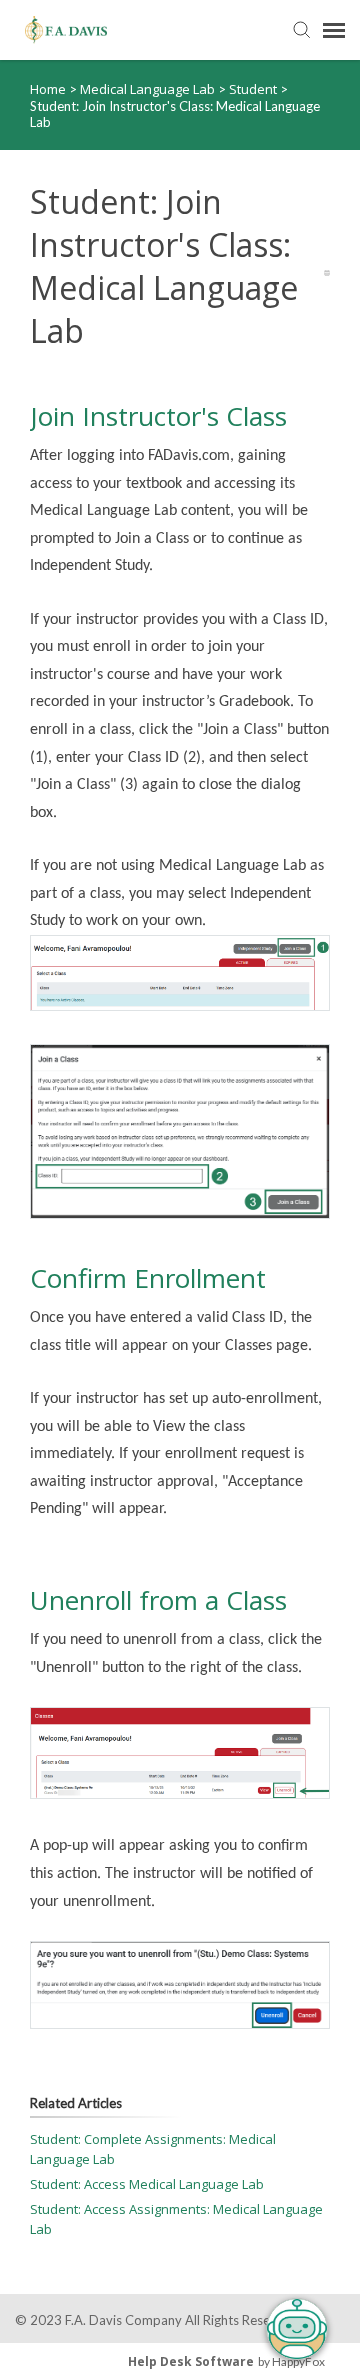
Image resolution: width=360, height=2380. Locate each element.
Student (254, 89)
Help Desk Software (191, 2361)
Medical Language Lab (149, 89)
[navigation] (334, 30)
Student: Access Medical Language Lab (147, 2184)
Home (48, 89)
